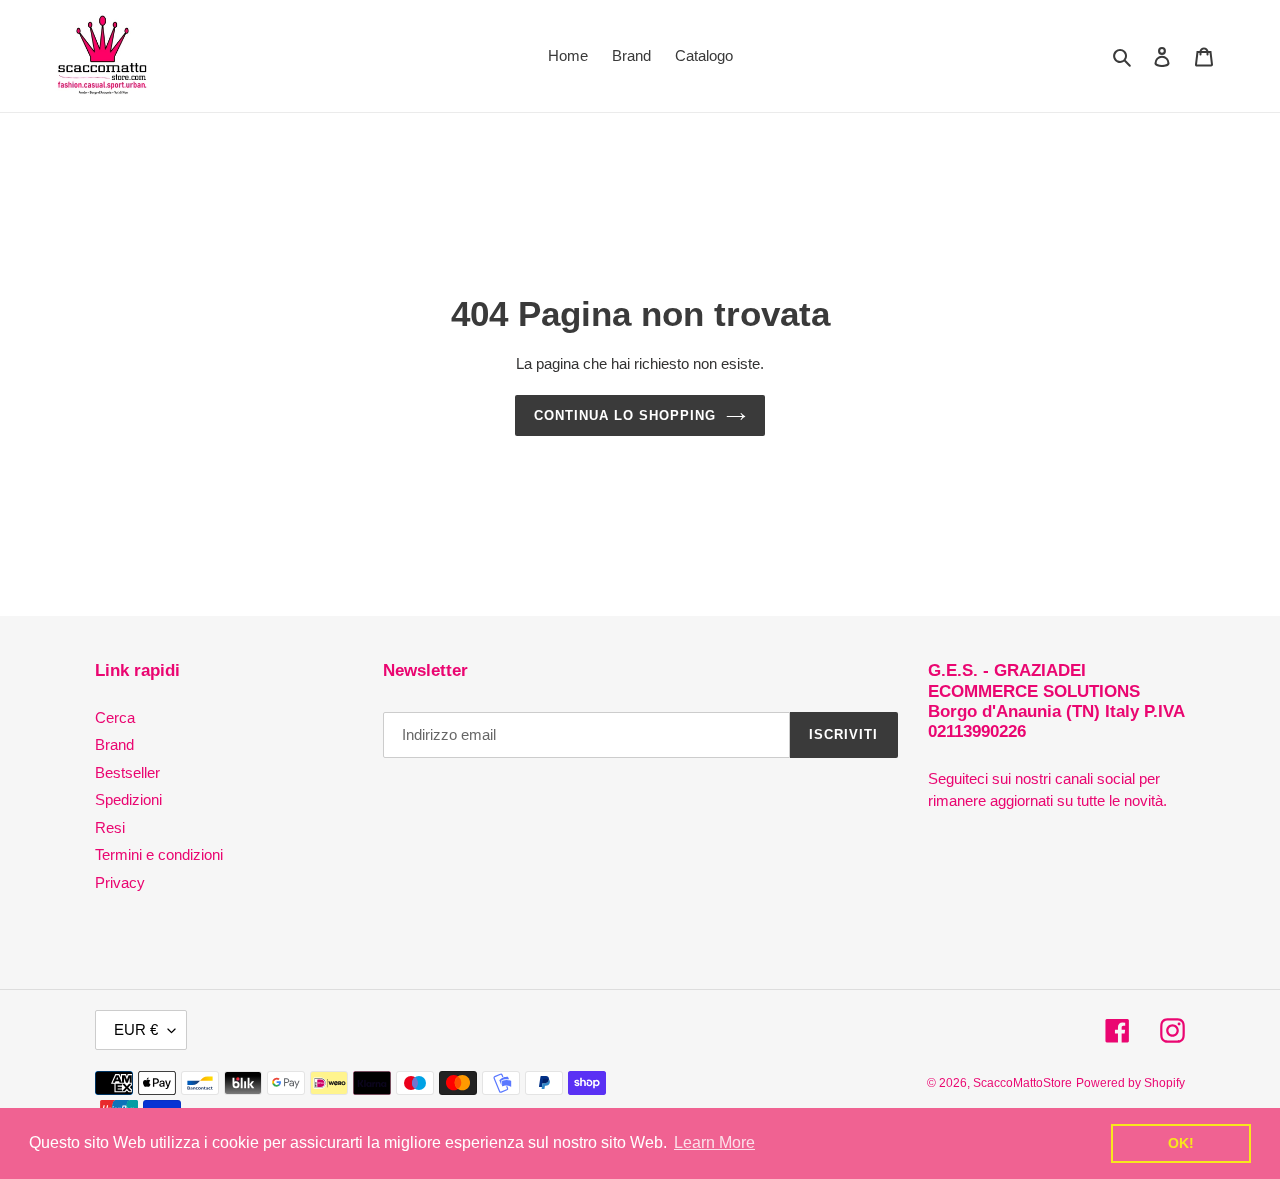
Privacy (120, 882)
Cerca (115, 717)
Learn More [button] (714, 1142)
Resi (110, 827)
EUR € (136, 1029)
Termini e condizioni (159, 854)
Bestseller (127, 772)
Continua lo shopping (625, 415)
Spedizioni (128, 799)
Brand (114, 744)
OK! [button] (1181, 1143)
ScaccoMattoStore (1022, 1083)
